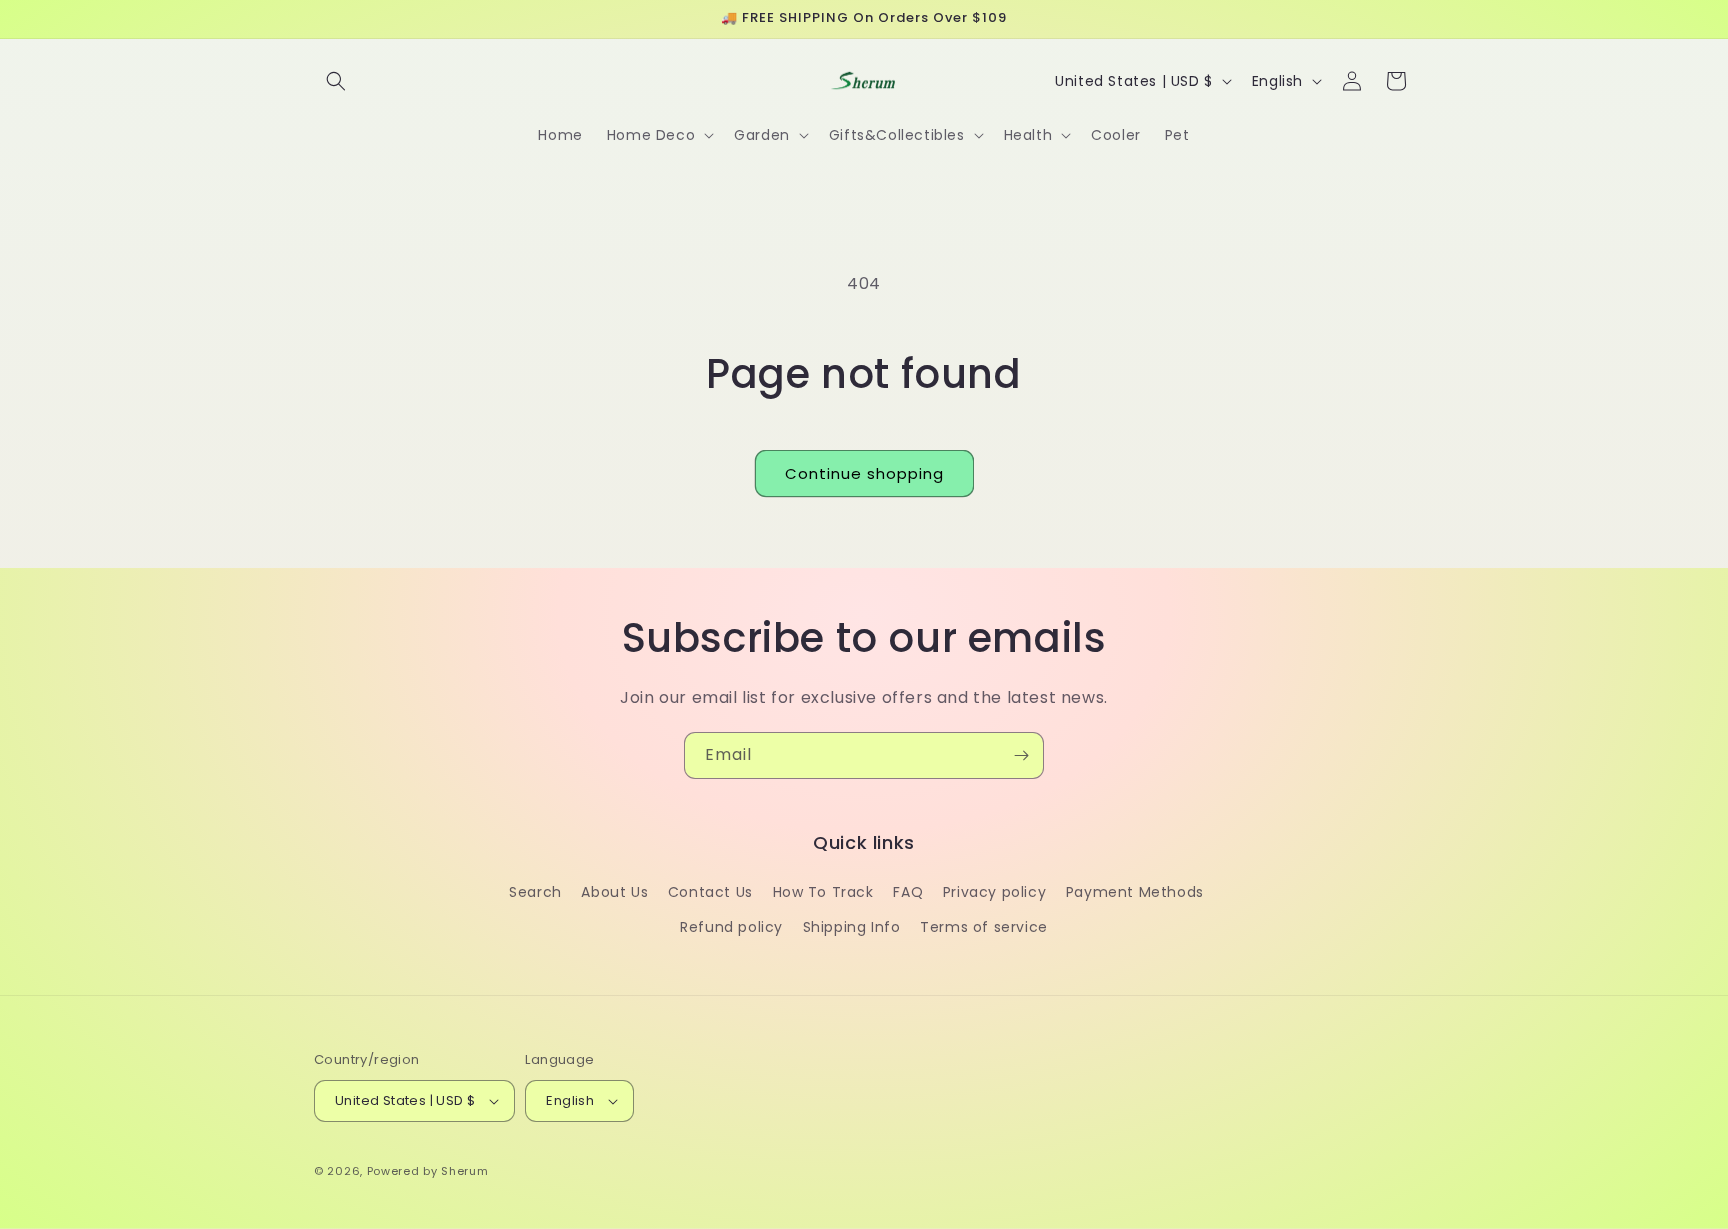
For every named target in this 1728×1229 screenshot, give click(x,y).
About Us (614, 892)
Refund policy (731, 927)
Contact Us (710, 892)
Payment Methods (1135, 892)
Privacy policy (994, 892)
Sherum (464, 1171)
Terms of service (984, 927)
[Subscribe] (1021, 755)
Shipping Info (852, 927)
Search (535, 892)
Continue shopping (864, 473)
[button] (336, 81)
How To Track (823, 892)
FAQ (908, 892)
